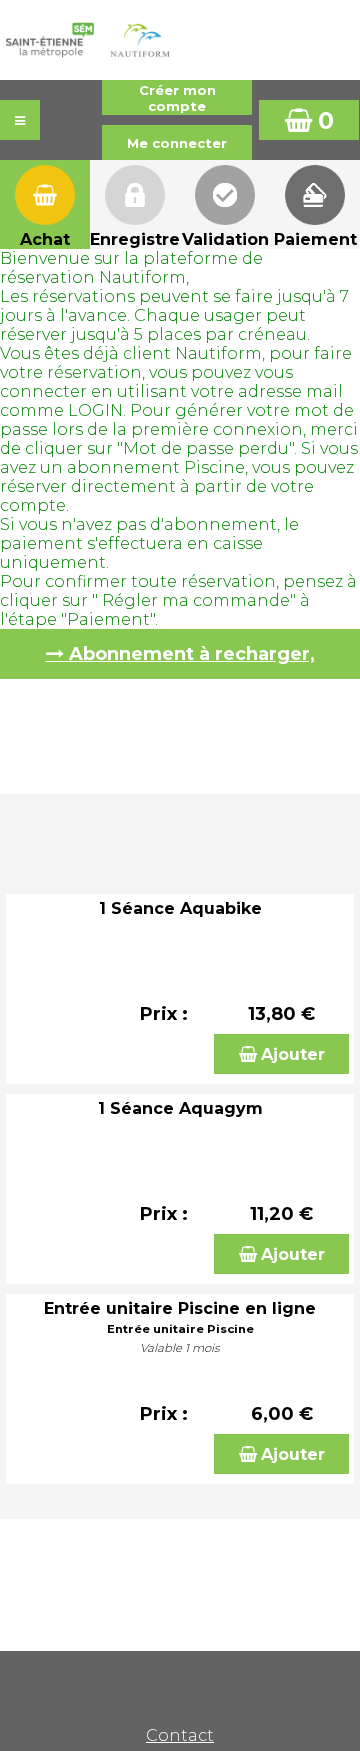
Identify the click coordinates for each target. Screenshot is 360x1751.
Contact (180, 1735)
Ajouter (293, 1054)
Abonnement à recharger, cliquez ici (192, 661)
